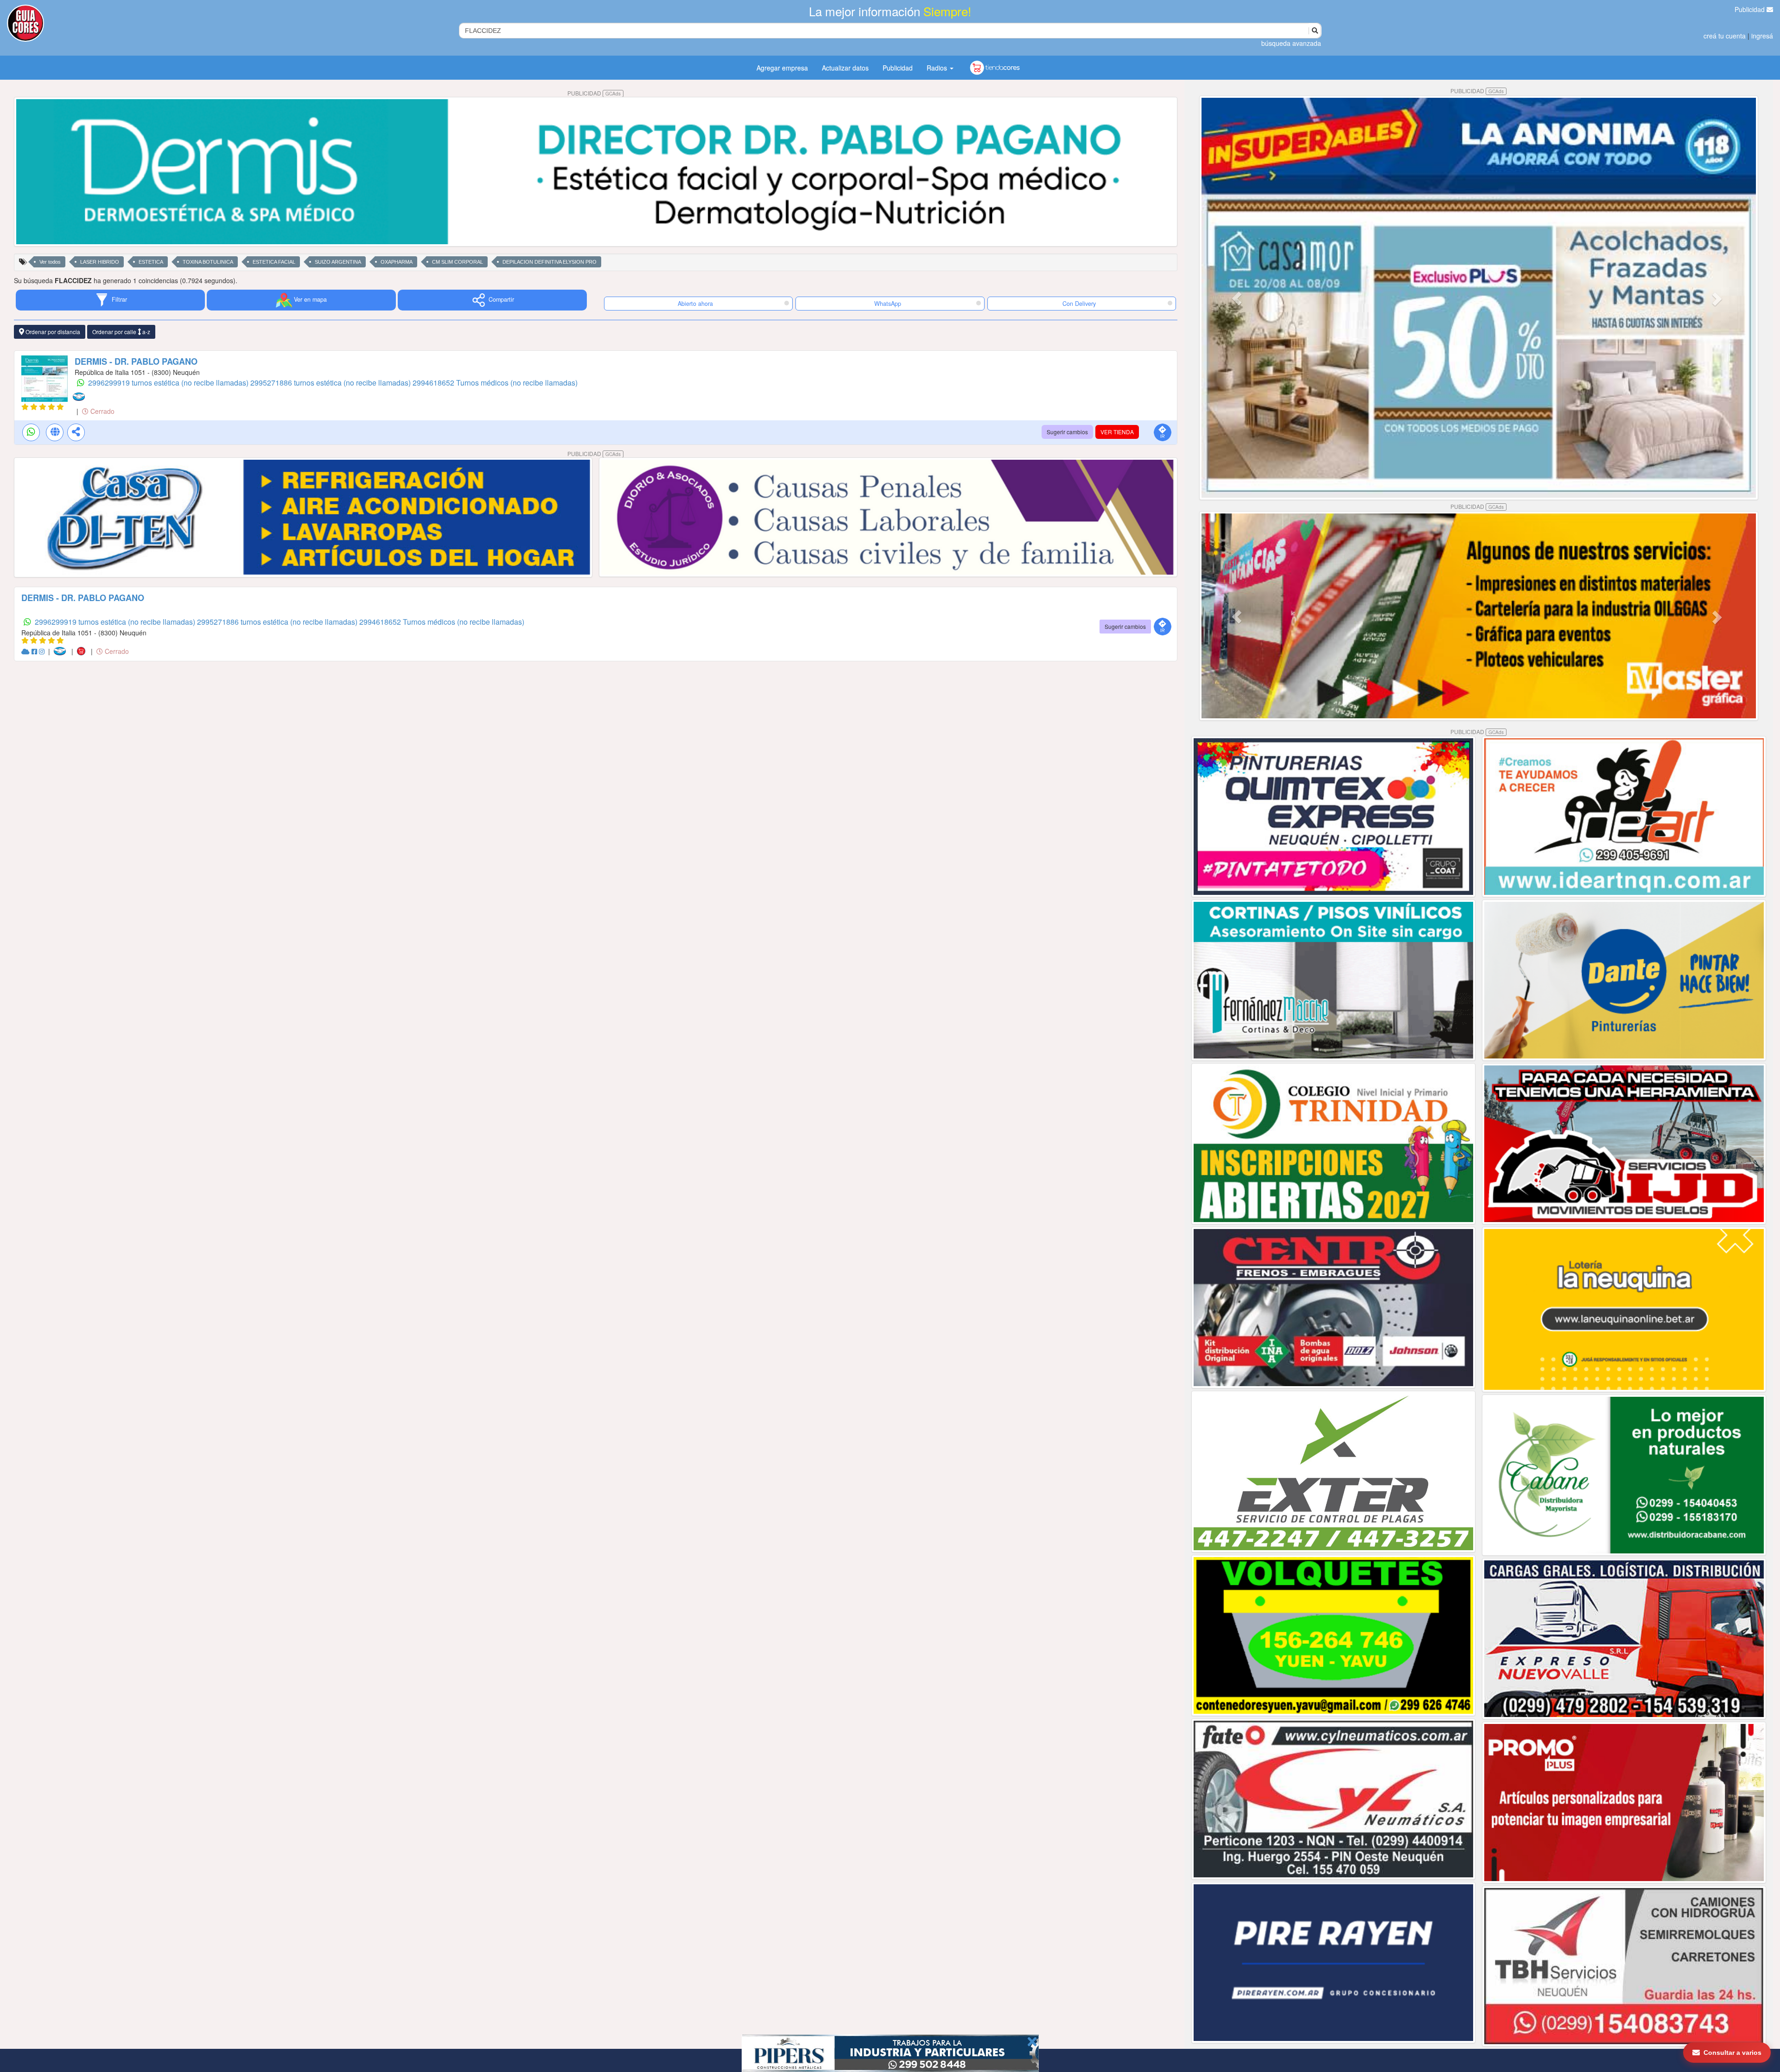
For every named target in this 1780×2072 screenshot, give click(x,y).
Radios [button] (938, 68)
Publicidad (1751, 9)
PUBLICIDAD (594, 93)
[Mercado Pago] (81, 396)
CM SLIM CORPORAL (458, 262)
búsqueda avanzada (1291, 43)
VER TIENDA (1117, 432)
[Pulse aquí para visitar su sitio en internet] (26, 651)
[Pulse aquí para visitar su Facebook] (35, 651)
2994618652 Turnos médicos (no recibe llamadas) (495, 383)
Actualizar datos (845, 68)
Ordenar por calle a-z (121, 332)
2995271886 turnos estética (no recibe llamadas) (331, 383)
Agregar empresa (782, 68)
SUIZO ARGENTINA (338, 262)
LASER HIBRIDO (100, 262)
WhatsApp (888, 304)
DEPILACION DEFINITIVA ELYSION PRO (550, 262)
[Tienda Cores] (84, 651)
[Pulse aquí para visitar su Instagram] (43, 651)
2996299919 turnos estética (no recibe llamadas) (169, 383)
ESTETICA (151, 262)
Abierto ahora (696, 304)
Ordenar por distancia (52, 332)
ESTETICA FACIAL (274, 262)
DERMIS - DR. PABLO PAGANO (136, 361)
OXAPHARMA (397, 262)
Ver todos (50, 262)
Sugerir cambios (1067, 432)
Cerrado (102, 411)
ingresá (1762, 36)
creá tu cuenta (1725, 36)
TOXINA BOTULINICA (208, 262)
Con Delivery (1079, 304)
